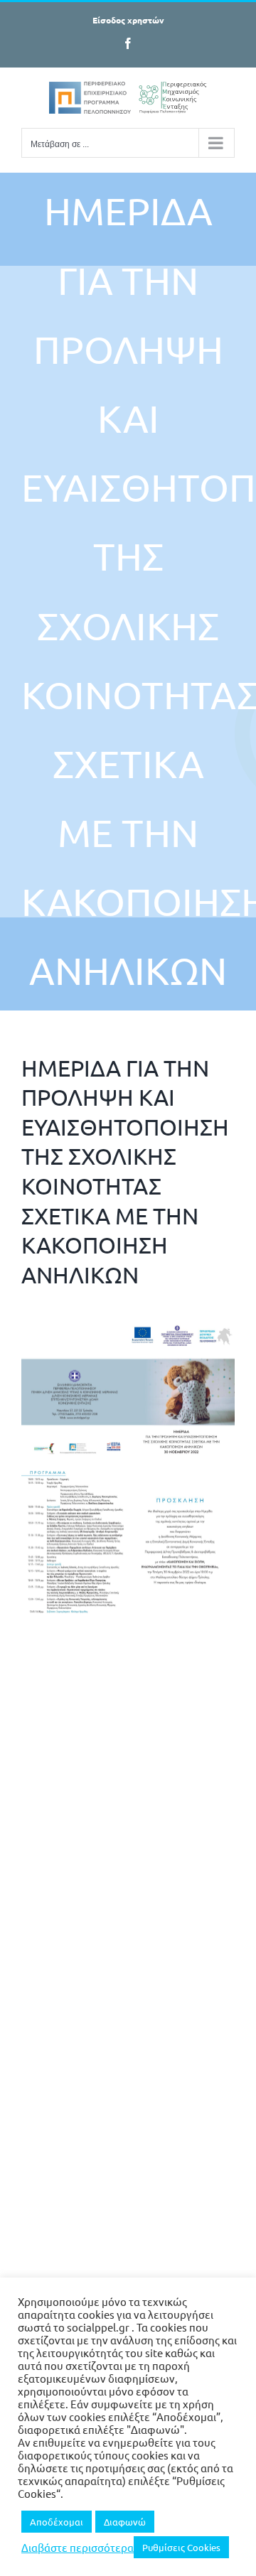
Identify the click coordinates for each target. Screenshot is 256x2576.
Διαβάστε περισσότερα (78, 2548)
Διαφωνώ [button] (125, 2522)
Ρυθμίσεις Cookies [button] (181, 2547)
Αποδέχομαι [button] (57, 2522)
